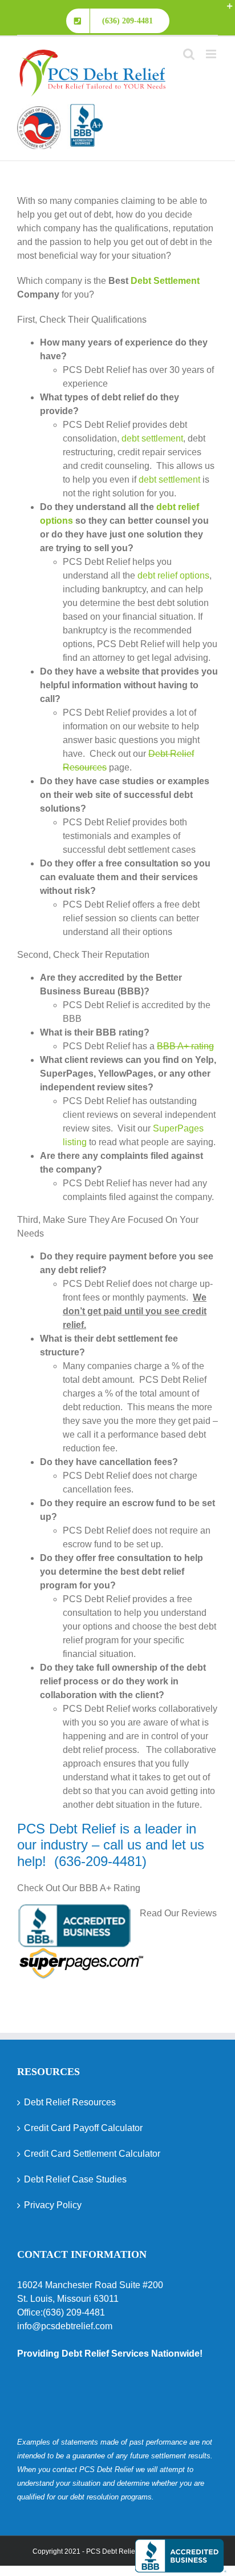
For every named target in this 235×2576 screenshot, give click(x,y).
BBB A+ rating (185, 1046)
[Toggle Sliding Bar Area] (225, 10)
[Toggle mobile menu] (212, 54)
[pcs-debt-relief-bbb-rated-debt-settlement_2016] (60, 111)
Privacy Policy (53, 2205)
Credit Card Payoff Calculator (83, 2128)
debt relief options (173, 575)
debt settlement (152, 438)
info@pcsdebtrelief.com (65, 2326)
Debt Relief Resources (70, 2102)
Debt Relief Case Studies (75, 2179)
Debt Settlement (165, 281)
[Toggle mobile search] (189, 54)
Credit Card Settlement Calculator (92, 2154)
